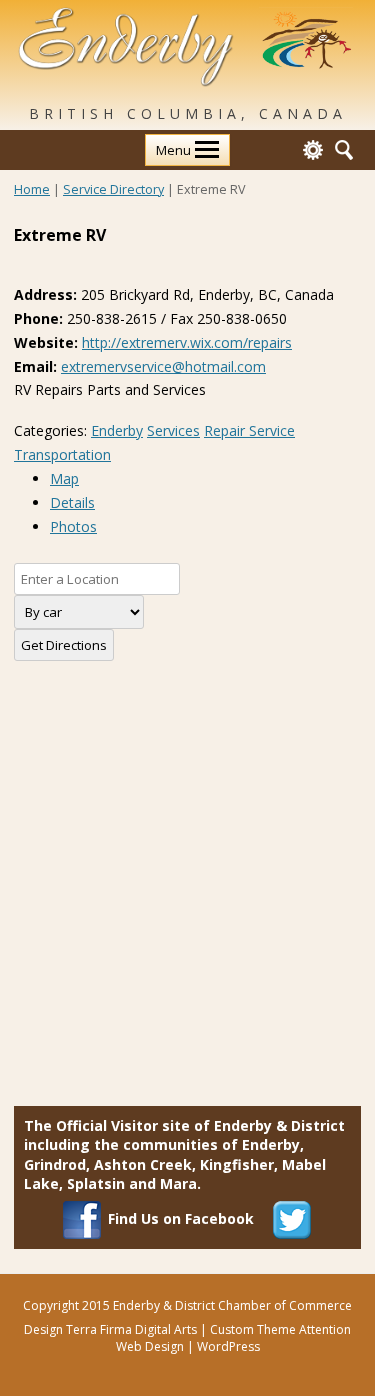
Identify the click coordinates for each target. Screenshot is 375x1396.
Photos (73, 526)
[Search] (344, 147)
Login (313, 150)
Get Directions (64, 645)
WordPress (228, 1346)
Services (173, 430)
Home (32, 189)
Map (64, 478)
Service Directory (113, 189)
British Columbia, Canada (188, 113)
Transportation (62, 454)
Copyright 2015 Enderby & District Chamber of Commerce (187, 1305)
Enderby (117, 430)
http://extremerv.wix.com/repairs (187, 342)
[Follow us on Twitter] (292, 1218)
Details (72, 502)
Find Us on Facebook (181, 1218)
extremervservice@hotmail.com (163, 366)
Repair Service (249, 430)
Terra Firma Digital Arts (131, 1329)
